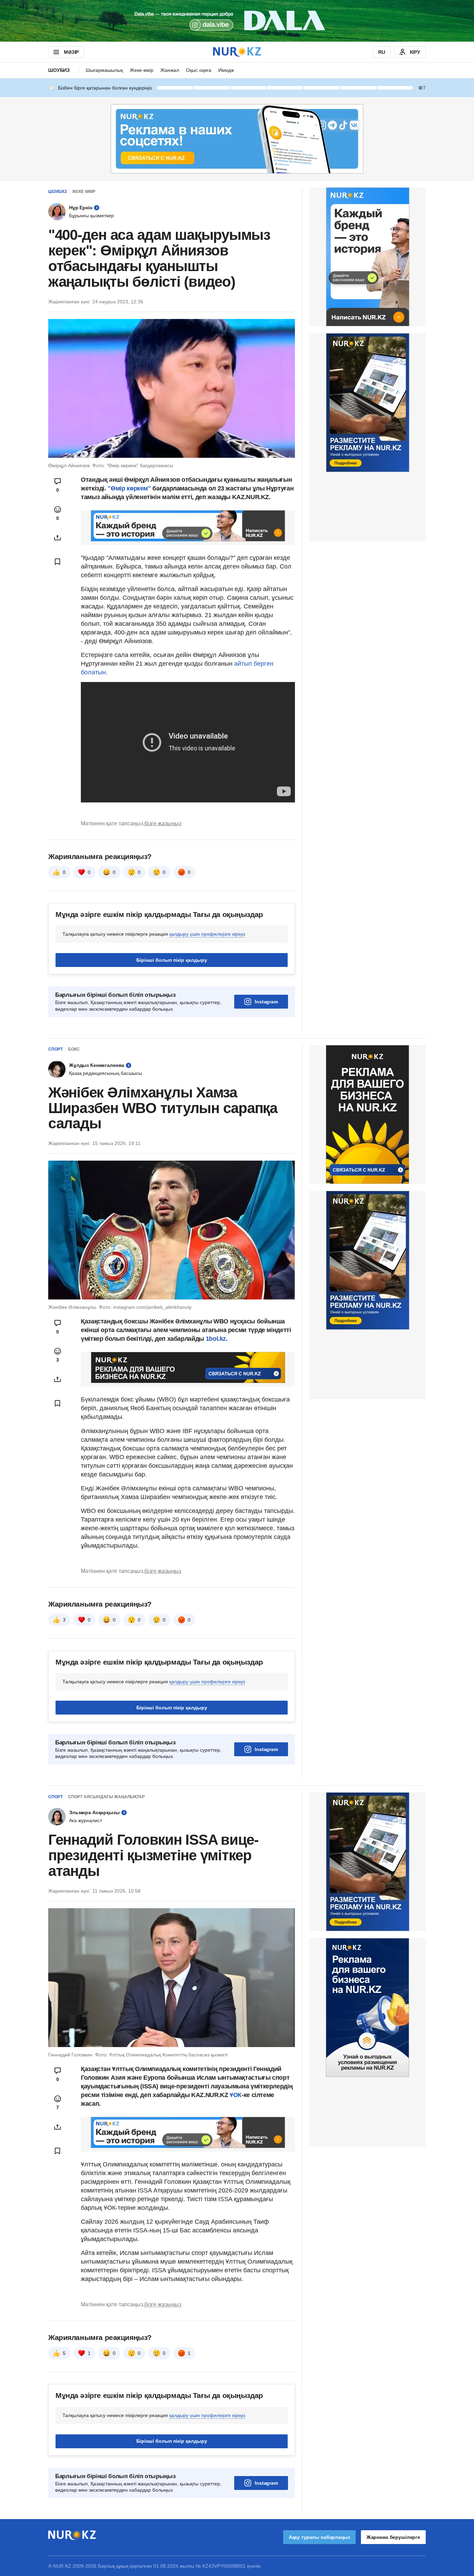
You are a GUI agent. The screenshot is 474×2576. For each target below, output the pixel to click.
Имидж (226, 70)
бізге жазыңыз (163, 823)
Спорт (56, 1049)
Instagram (266, 1002)
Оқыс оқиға (199, 70)
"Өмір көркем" (130, 488)
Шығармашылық (104, 70)
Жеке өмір (142, 70)
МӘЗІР (71, 52)
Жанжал (170, 70)
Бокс (74, 1049)
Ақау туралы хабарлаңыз (319, 2537)
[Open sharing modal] (58, 538)
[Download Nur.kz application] (237, 21)
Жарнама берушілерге (393, 2537)
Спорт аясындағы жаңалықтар (106, 1797)
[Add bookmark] (58, 562)
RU (382, 52)
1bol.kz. (216, 1339)
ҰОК (236, 2095)
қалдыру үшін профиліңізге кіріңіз (207, 934)
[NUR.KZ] (237, 52)
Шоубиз (59, 70)
